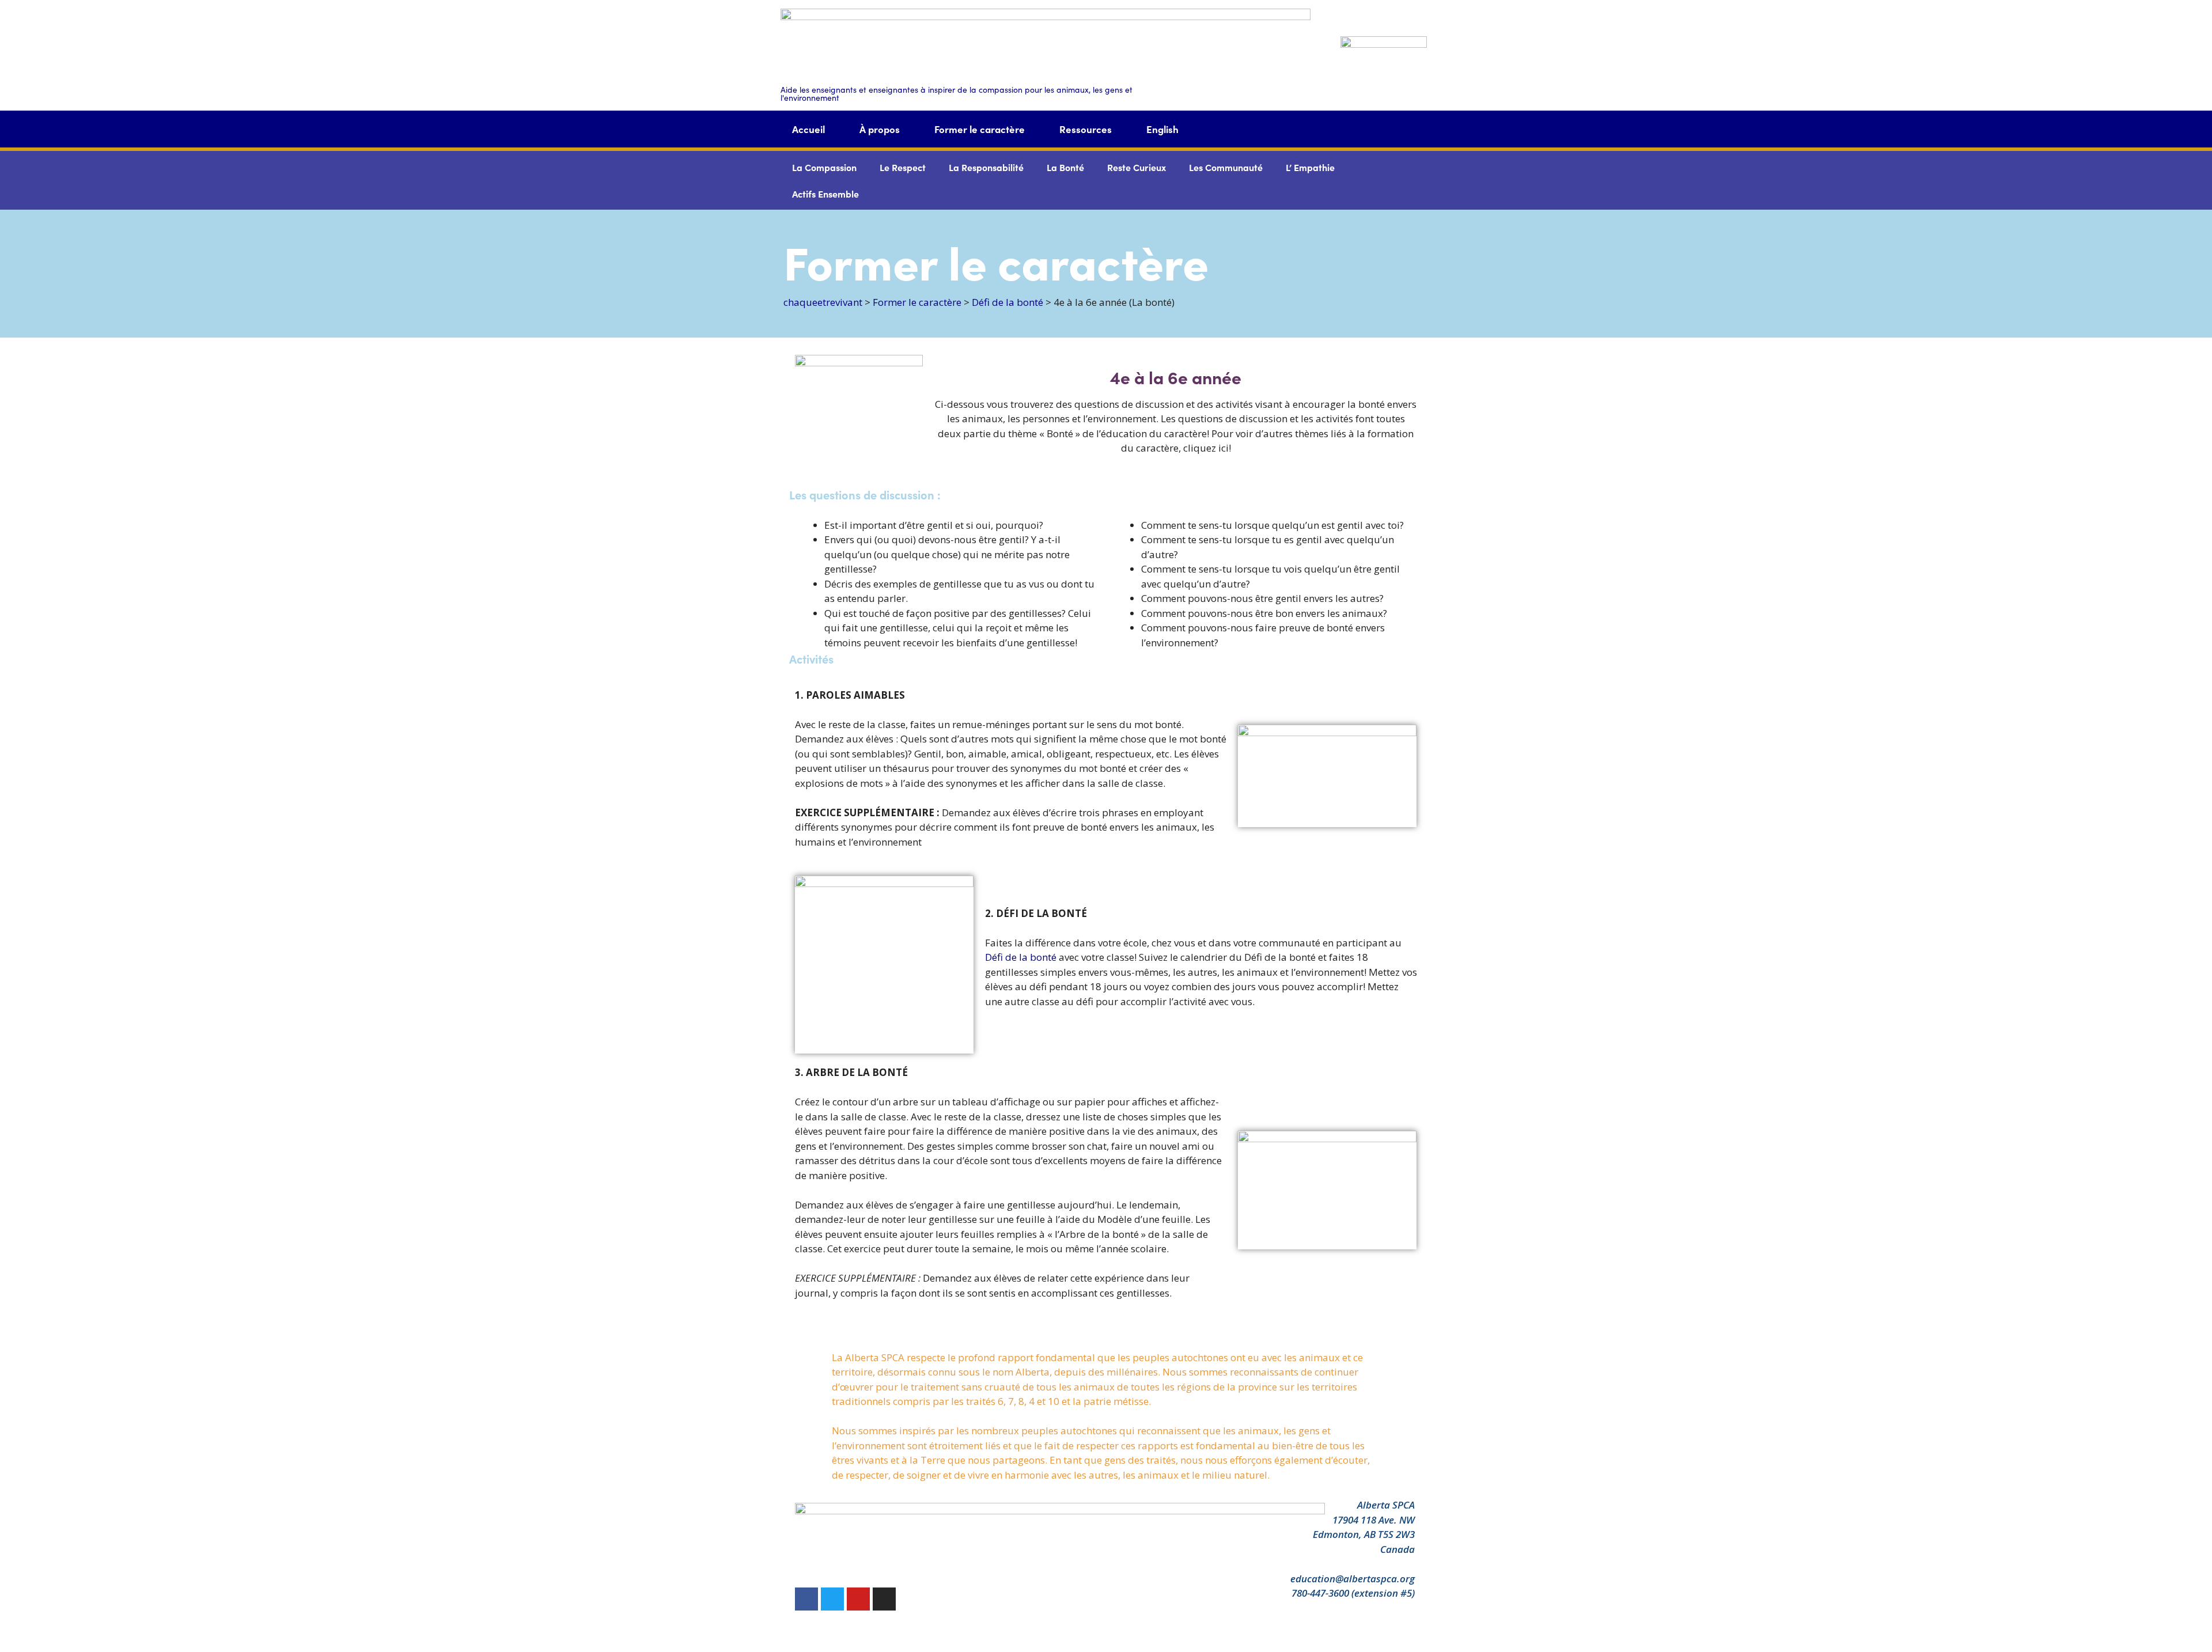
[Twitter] (832, 1599)
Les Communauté (1226, 167)
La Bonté (1065, 167)
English (1162, 129)
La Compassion (824, 167)
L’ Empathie (1310, 167)
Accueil (808, 129)
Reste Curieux (1137, 167)
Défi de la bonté (1021, 957)
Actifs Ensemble (825, 194)
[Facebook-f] (806, 1599)
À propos (880, 129)
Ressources (1086, 129)
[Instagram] (884, 1599)
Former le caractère (980, 129)
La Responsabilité (986, 167)
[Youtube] (858, 1599)
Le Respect (903, 167)
